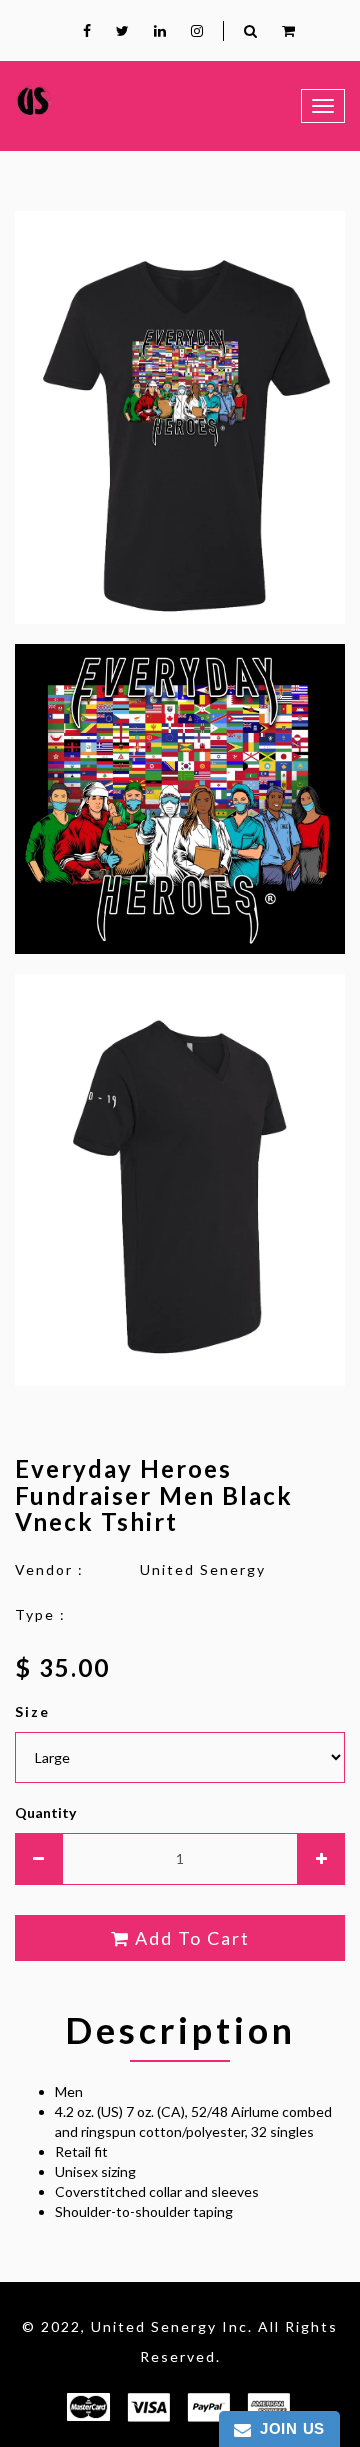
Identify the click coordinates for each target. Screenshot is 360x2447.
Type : (40, 1614)
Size (32, 1711)
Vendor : (49, 1569)
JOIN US (288, 2428)
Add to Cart (190, 1938)
